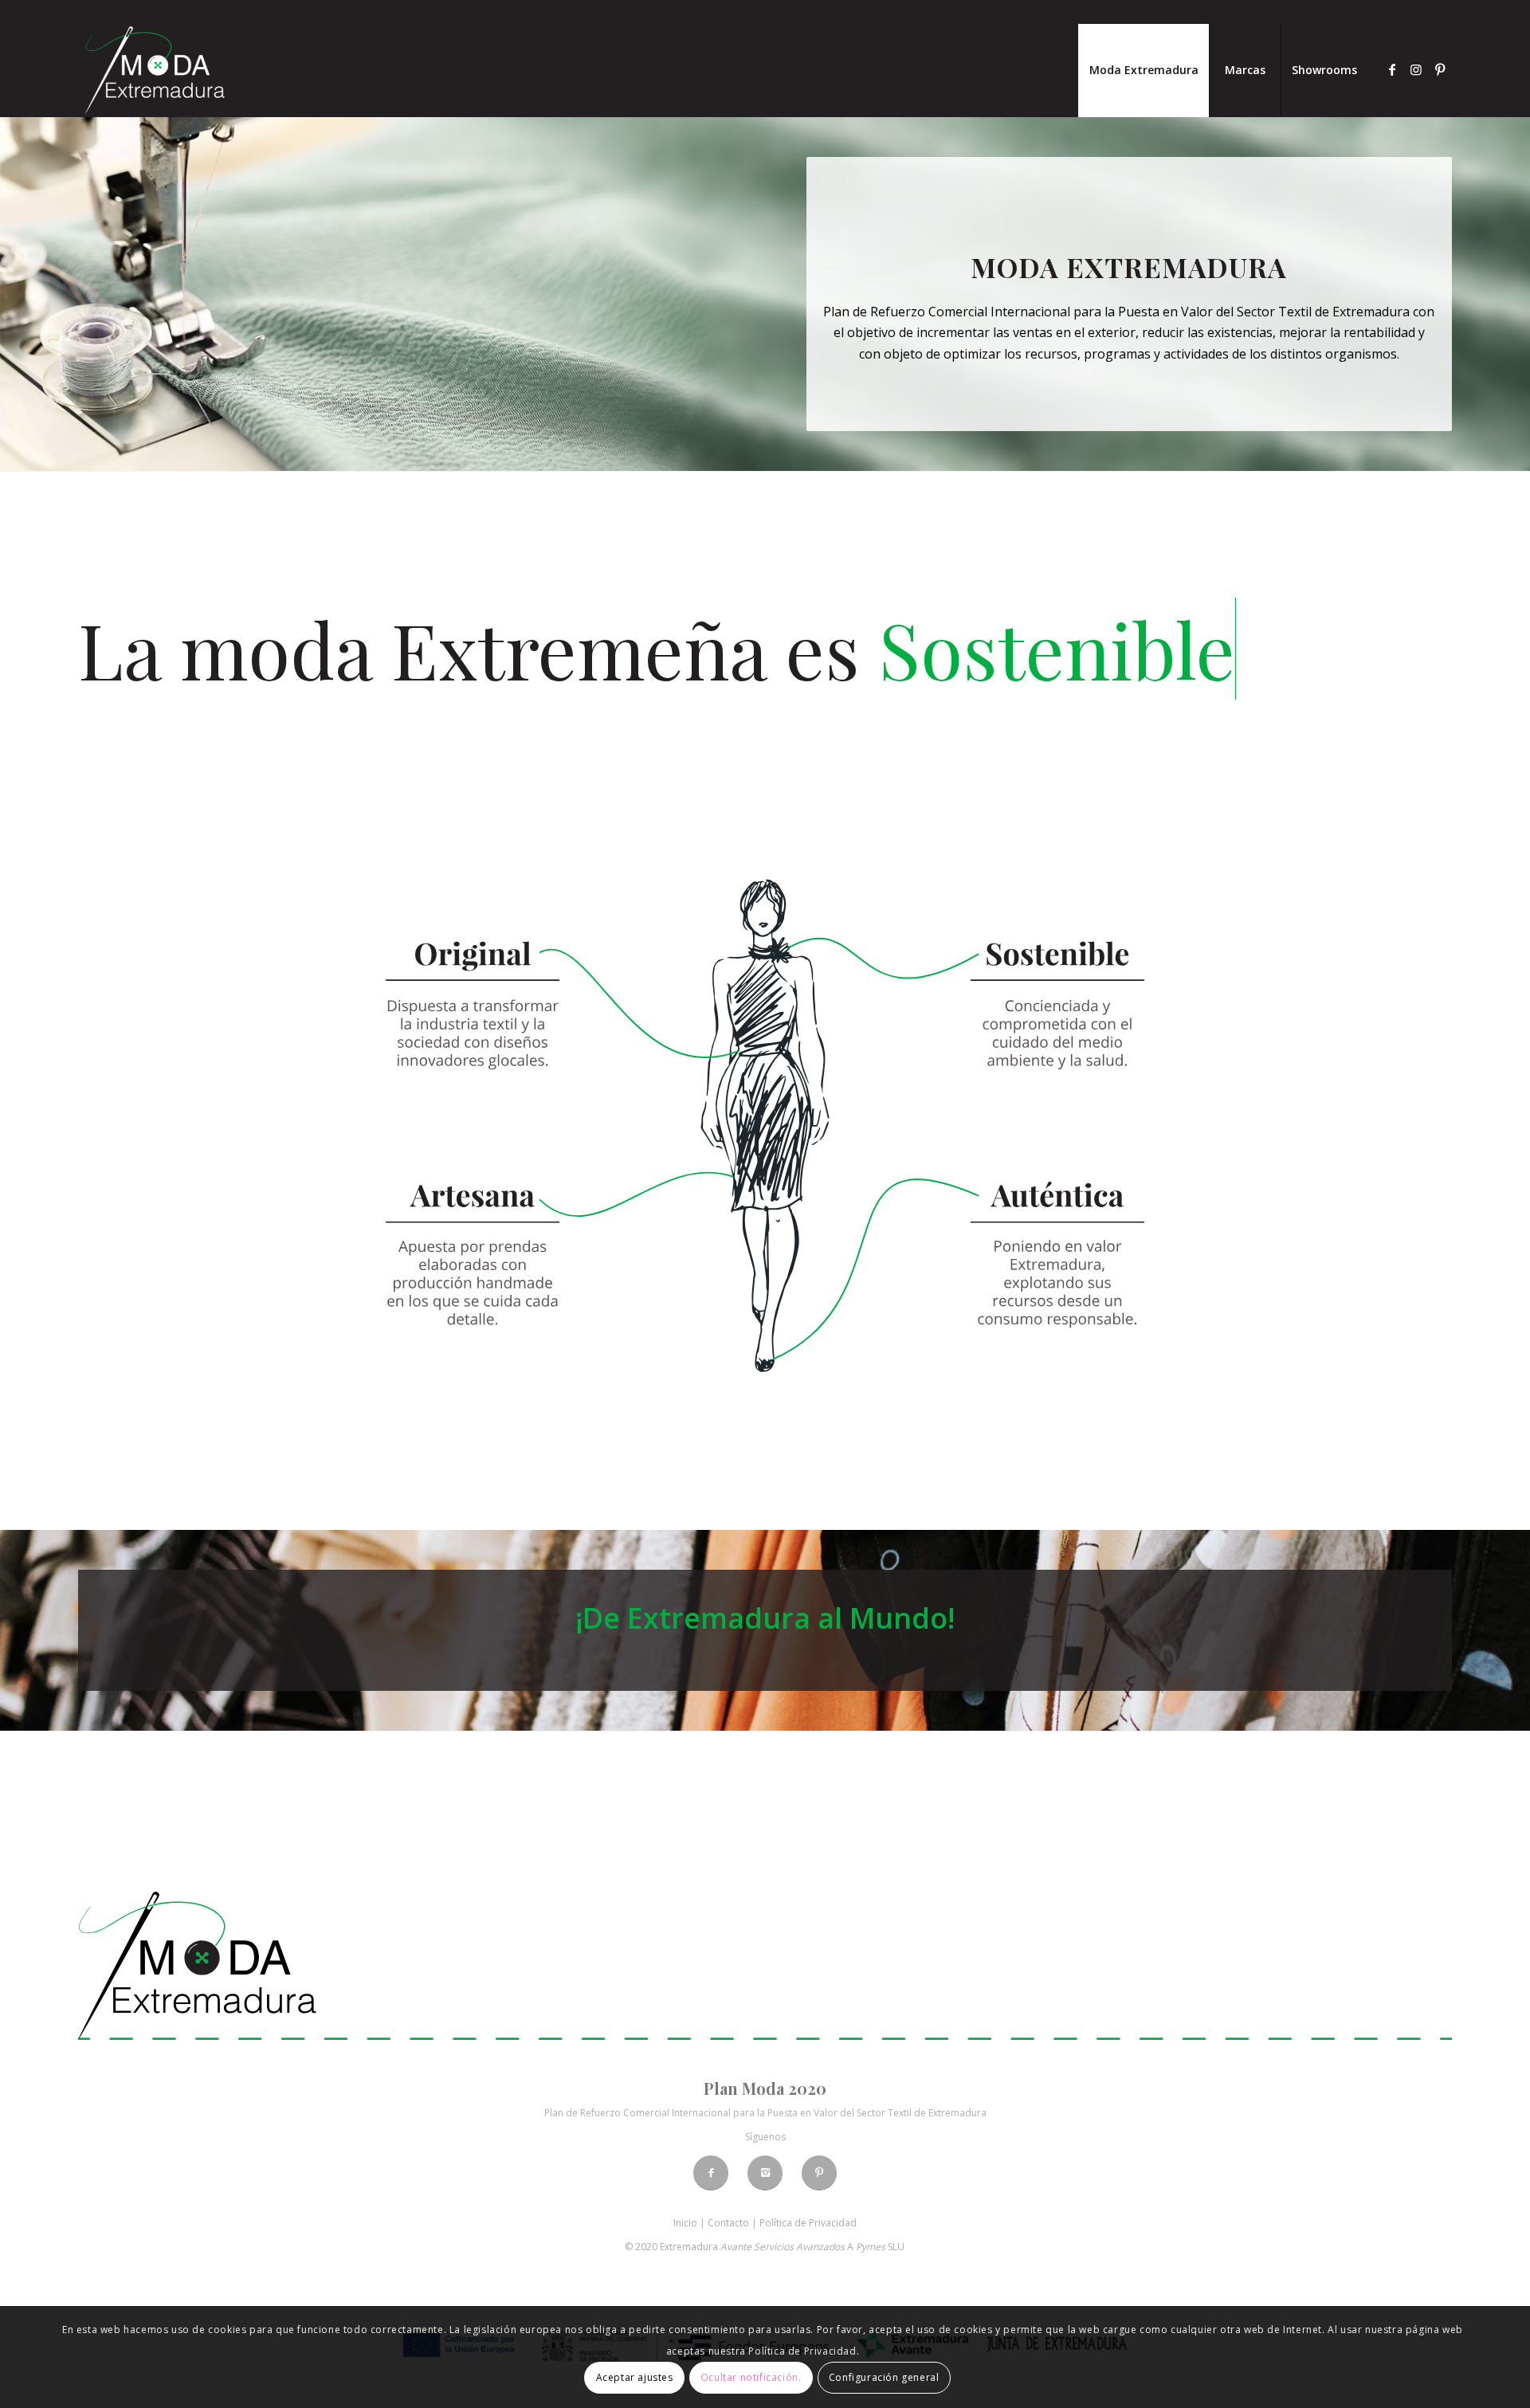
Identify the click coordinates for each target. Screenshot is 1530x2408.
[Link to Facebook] (1392, 69)
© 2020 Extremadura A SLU (765, 2247)
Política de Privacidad (808, 2223)
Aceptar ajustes (635, 2377)
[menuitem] (1144, 70)
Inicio (685, 2223)
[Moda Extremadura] (155, 70)
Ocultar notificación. (751, 2377)
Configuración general (884, 2377)
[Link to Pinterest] (1440, 69)
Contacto (728, 2223)
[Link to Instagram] (1416, 69)
